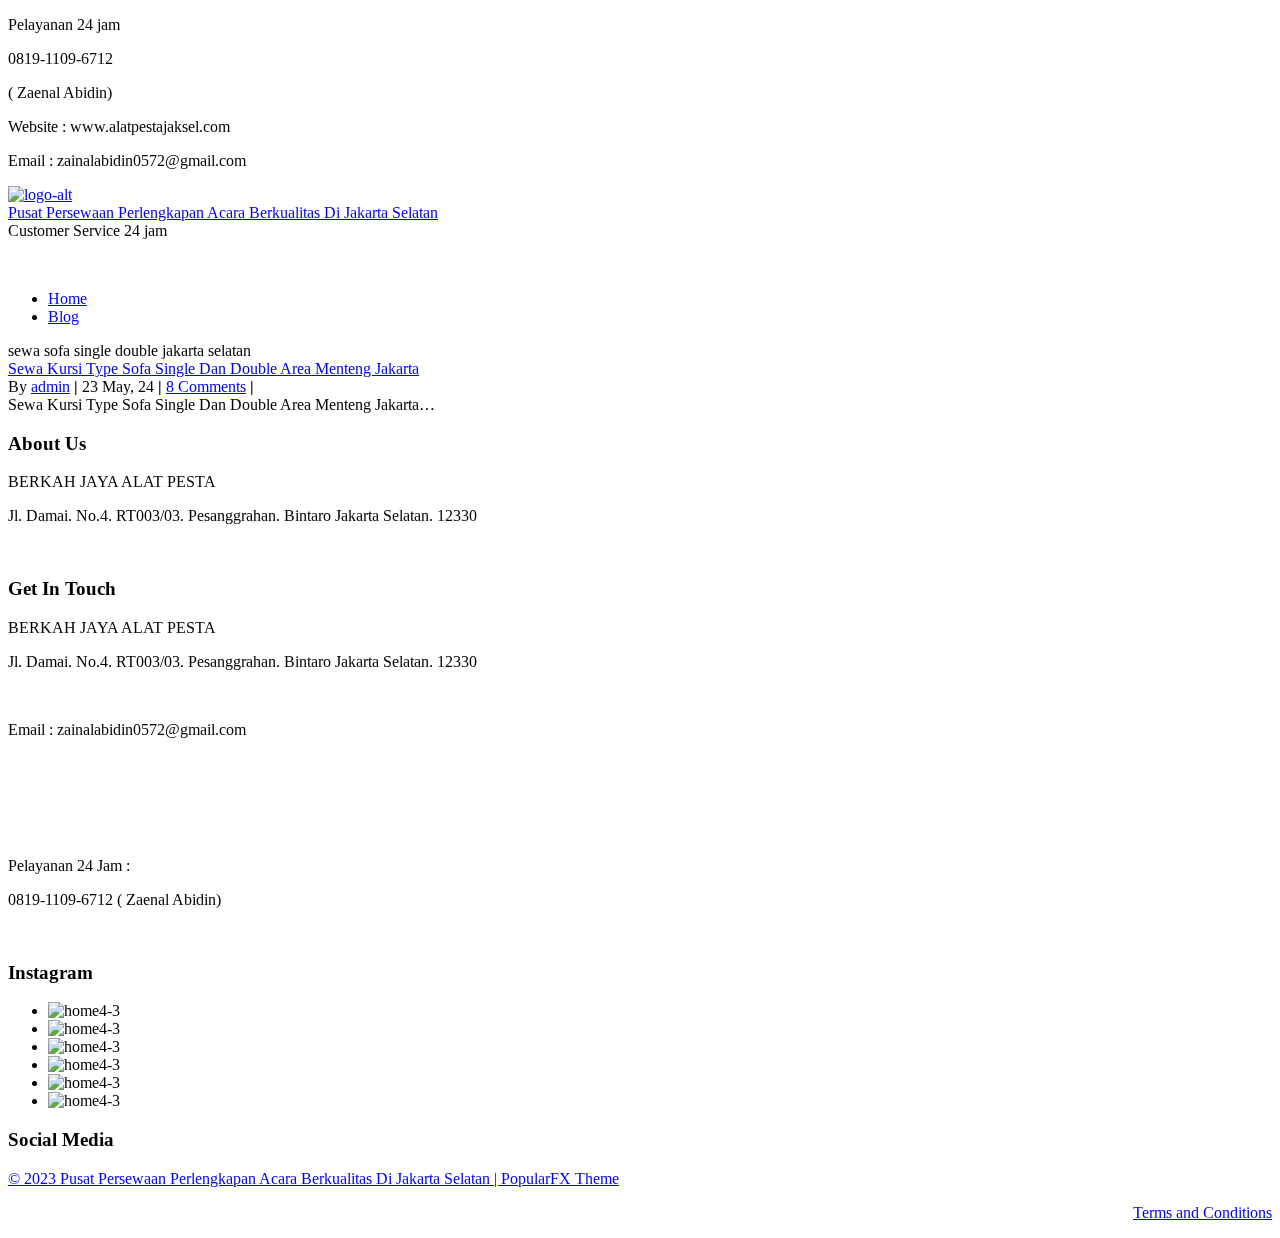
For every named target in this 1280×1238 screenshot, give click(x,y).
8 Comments (206, 386)
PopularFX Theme (560, 1178)
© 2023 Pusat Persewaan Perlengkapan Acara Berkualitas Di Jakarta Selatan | (254, 1178)
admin (50, 386)
